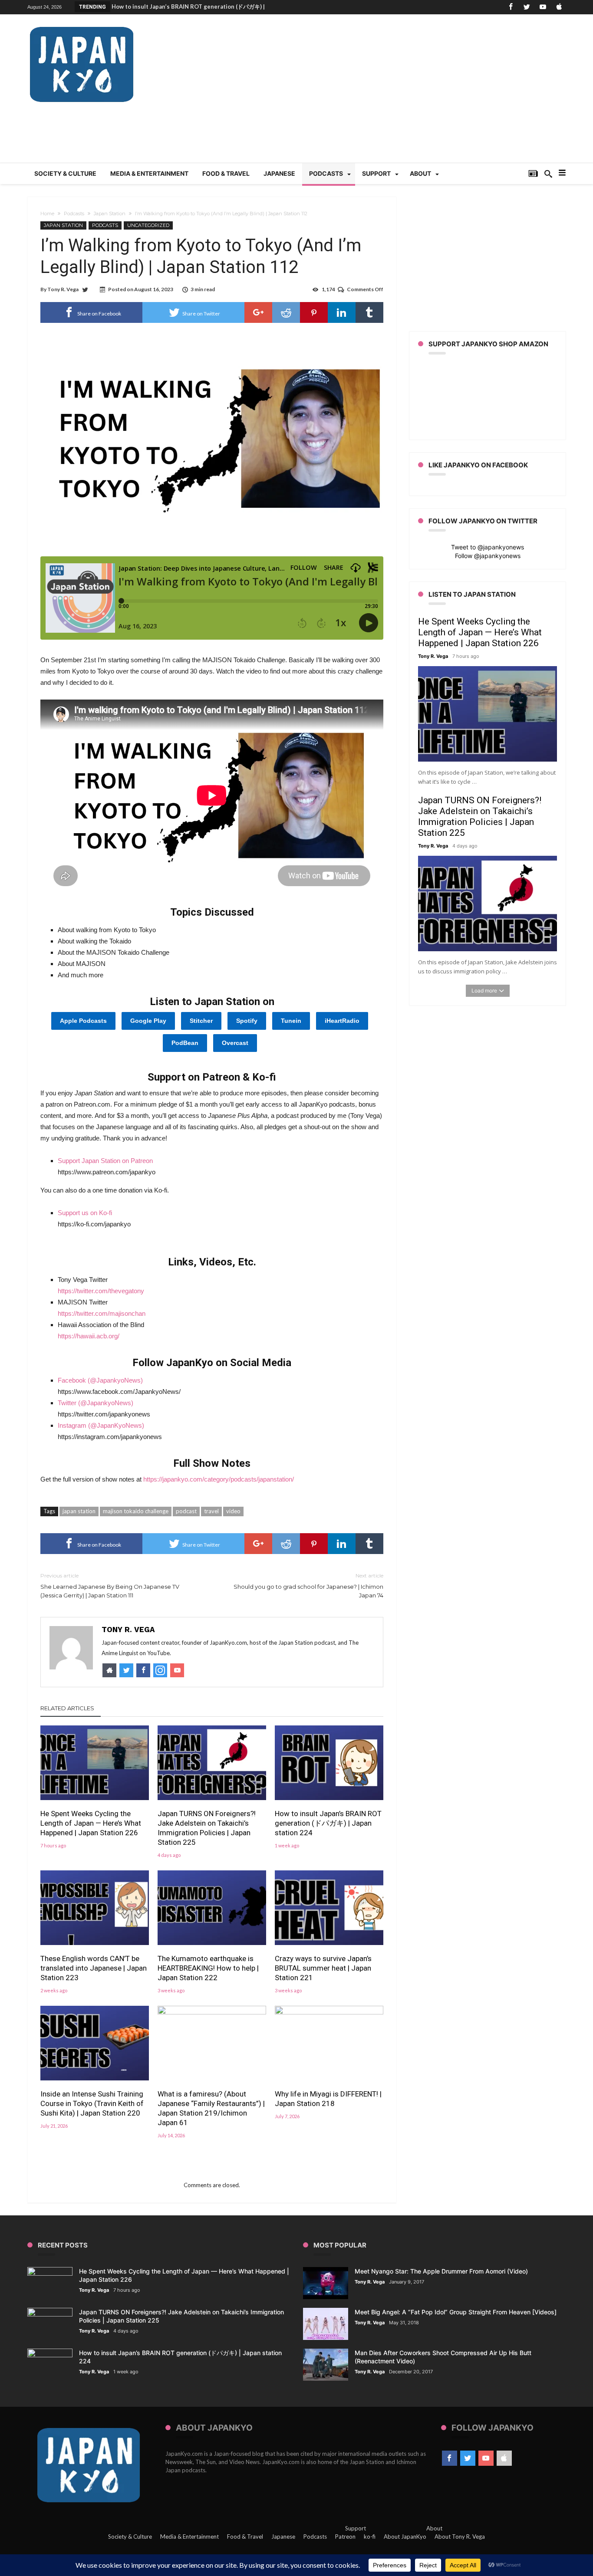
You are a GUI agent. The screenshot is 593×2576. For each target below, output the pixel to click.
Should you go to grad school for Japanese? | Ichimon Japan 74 (308, 1585)
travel (211, 1511)
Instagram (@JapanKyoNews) (101, 1425)
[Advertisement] (408, 93)
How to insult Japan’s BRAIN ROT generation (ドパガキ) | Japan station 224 (328, 1823)
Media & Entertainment (189, 2537)
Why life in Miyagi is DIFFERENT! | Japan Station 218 (328, 2099)
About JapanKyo (405, 2537)
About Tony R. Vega (460, 2537)
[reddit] (286, 312)
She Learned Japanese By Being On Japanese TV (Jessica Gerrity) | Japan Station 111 (110, 1585)
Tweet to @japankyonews (488, 547)
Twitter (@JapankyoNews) (96, 1403)
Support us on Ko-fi (85, 1213)
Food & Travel (245, 2537)
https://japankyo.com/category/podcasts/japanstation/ (219, 1479)
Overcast (235, 1043)
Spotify (247, 1021)
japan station (79, 1511)
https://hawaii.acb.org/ (89, 1336)
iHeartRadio (342, 1021)
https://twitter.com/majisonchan (102, 1313)
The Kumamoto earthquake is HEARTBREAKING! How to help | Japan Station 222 (208, 1968)
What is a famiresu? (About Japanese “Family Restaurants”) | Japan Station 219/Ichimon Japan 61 (211, 2108)
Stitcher (201, 1021)
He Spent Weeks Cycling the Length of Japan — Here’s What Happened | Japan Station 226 (91, 1823)
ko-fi (370, 2537)
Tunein (291, 1021)
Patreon (345, 2537)
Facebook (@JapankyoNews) (100, 1380)
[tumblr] (369, 312)
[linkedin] (342, 312)
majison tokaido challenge (136, 1511)
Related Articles (67, 1708)
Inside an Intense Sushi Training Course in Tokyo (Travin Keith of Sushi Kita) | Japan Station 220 (92, 2103)
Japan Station (110, 214)
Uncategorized (148, 225)
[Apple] (559, 7)
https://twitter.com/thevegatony (101, 1291)
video (233, 1511)
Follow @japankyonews (488, 556)
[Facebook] (511, 7)
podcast (186, 1511)
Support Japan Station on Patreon (105, 1161)
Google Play (148, 1021)
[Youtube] (543, 7)
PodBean (185, 1043)
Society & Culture (130, 2537)
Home (47, 214)
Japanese (283, 2537)
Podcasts (74, 214)
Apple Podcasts (83, 1021)
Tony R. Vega (63, 289)
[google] (258, 312)
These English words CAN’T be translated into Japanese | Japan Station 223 (94, 1968)
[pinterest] (314, 312)
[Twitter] (527, 7)
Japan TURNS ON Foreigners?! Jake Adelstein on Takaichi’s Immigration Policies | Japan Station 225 (207, 1828)
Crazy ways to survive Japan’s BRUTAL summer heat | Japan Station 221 (323, 1968)
